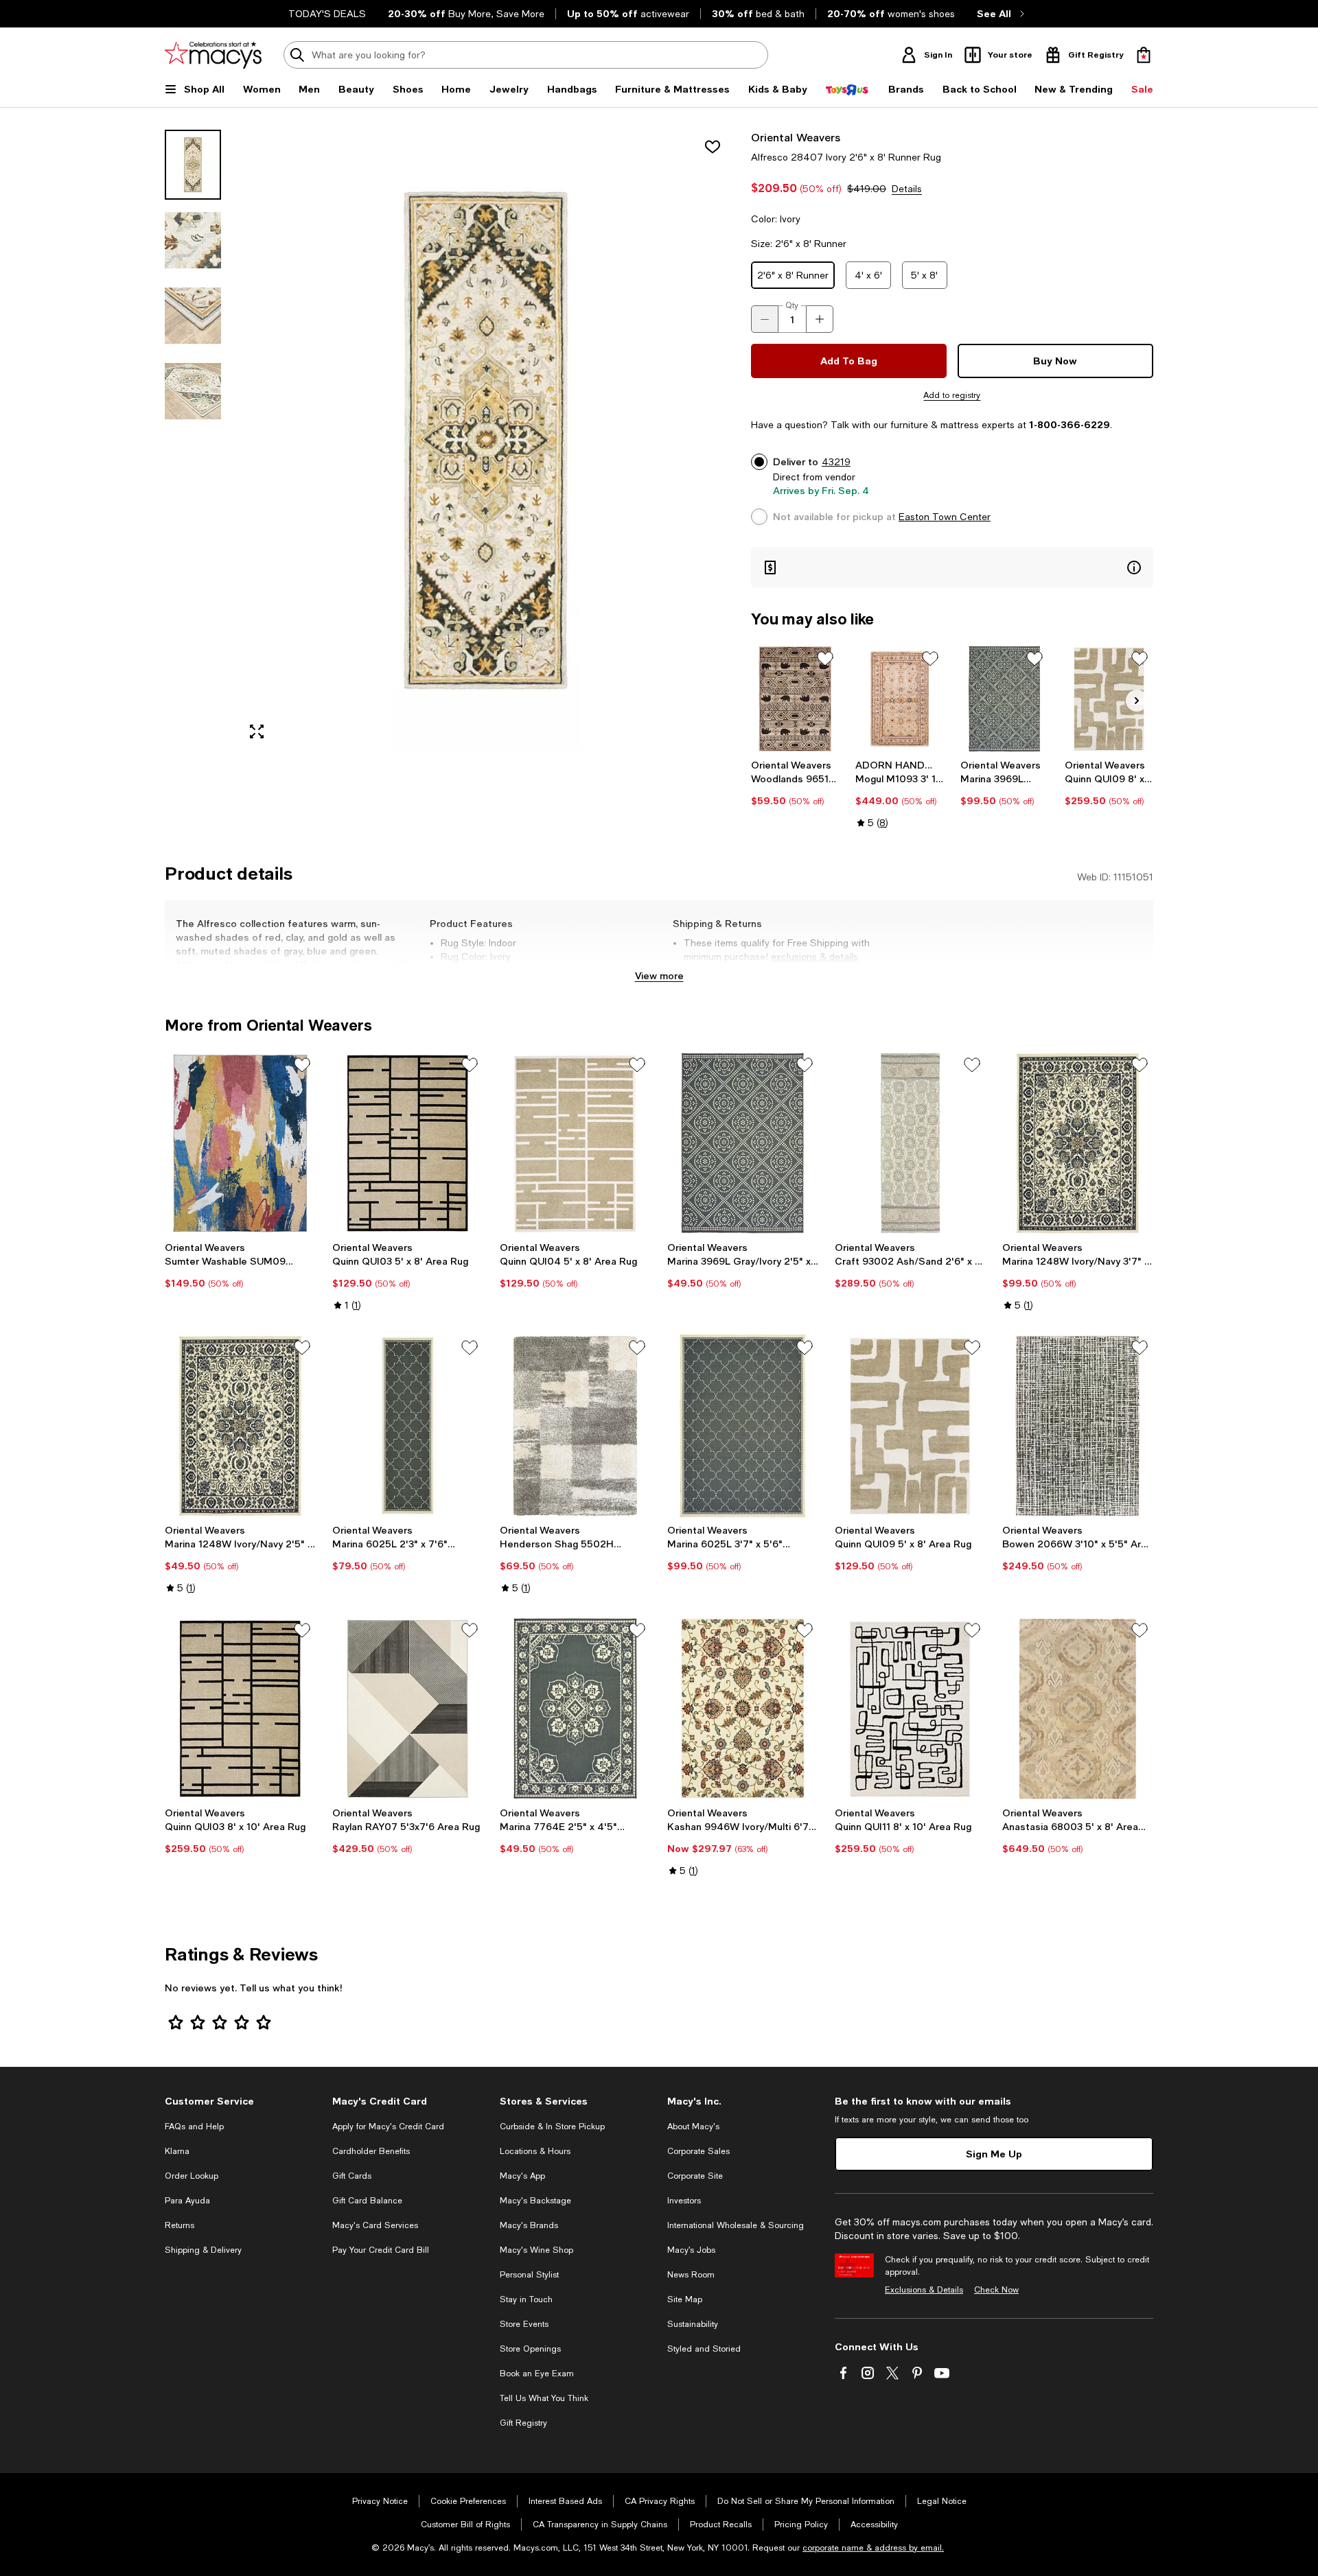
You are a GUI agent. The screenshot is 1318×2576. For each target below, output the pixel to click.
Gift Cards (352, 2176)
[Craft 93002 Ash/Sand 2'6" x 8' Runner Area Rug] (910, 1143)
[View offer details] (952, 567)
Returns (180, 2225)
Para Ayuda (187, 2201)
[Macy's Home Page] (213, 55)
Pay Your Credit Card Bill (381, 2250)
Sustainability (693, 2324)
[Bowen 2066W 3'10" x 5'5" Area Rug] (1078, 1426)
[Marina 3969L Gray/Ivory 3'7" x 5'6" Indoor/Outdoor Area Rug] (1005, 699)
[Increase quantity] (820, 319)
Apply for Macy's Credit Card (388, 2127)
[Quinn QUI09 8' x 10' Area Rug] (1109, 699)
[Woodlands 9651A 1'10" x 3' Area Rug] (795, 699)
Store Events (524, 2324)
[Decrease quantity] (765, 319)
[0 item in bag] (1144, 55)
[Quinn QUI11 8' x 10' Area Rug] (910, 1709)
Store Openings (530, 2349)
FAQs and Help (194, 2127)
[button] (450, 440)
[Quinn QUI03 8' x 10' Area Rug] (240, 1709)
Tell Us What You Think (544, 2398)
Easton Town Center (945, 517)
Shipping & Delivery (203, 2250)
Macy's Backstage (535, 2201)
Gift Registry (523, 2423)
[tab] (193, 165)
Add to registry (952, 395)
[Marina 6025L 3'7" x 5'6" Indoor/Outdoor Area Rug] (743, 1426)
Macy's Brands (529, 2225)
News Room (691, 2275)
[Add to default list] (825, 659)
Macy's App (522, 2176)
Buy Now (1055, 361)
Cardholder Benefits (371, 2151)
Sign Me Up (994, 2154)
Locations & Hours (535, 2151)
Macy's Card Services (375, 2225)
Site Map (685, 2299)
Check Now (996, 2290)
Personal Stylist (529, 2275)
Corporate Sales (698, 2151)
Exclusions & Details (924, 2290)
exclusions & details (814, 957)
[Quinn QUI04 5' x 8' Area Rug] (575, 1143)
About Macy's (693, 2127)
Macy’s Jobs (691, 2250)
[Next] (1137, 701)
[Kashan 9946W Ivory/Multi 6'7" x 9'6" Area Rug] (743, 1709)
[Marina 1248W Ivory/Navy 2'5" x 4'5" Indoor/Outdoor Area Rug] (240, 1426)
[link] (795, 783)
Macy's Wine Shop (536, 2250)
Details (907, 189)
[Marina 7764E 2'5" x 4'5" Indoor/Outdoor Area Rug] (575, 1709)
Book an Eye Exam (537, 2374)
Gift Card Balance (367, 2201)
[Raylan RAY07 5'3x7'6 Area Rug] (408, 1709)
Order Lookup (192, 2176)
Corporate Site (695, 2176)
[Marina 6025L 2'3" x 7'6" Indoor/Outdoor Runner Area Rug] (408, 1426)
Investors (684, 2201)
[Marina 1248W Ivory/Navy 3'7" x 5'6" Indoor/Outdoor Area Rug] (1078, 1143)
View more (659, 975)
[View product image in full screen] (257, 731)
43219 (836, 462)
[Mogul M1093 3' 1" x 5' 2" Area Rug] (900, 699)
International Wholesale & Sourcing (736, 2225)
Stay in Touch (526, 2299)
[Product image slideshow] (486, 440)
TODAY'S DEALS (327, 14)
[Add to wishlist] (713, 147)
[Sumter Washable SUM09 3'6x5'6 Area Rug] (240, 1143)
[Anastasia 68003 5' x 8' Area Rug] (1078, 1709)
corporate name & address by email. (873, 2548)
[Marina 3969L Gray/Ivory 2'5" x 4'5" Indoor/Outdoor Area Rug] (743, 1143)
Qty (792, 305)
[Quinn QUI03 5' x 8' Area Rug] (408, 1143)
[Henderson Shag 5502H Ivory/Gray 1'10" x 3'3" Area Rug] (575, 1426)
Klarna (177, 2151)
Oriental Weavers (796, 137)
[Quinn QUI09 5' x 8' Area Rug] (910, 1426)
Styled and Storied (704, 2349)
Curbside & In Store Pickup (552, 2127)
